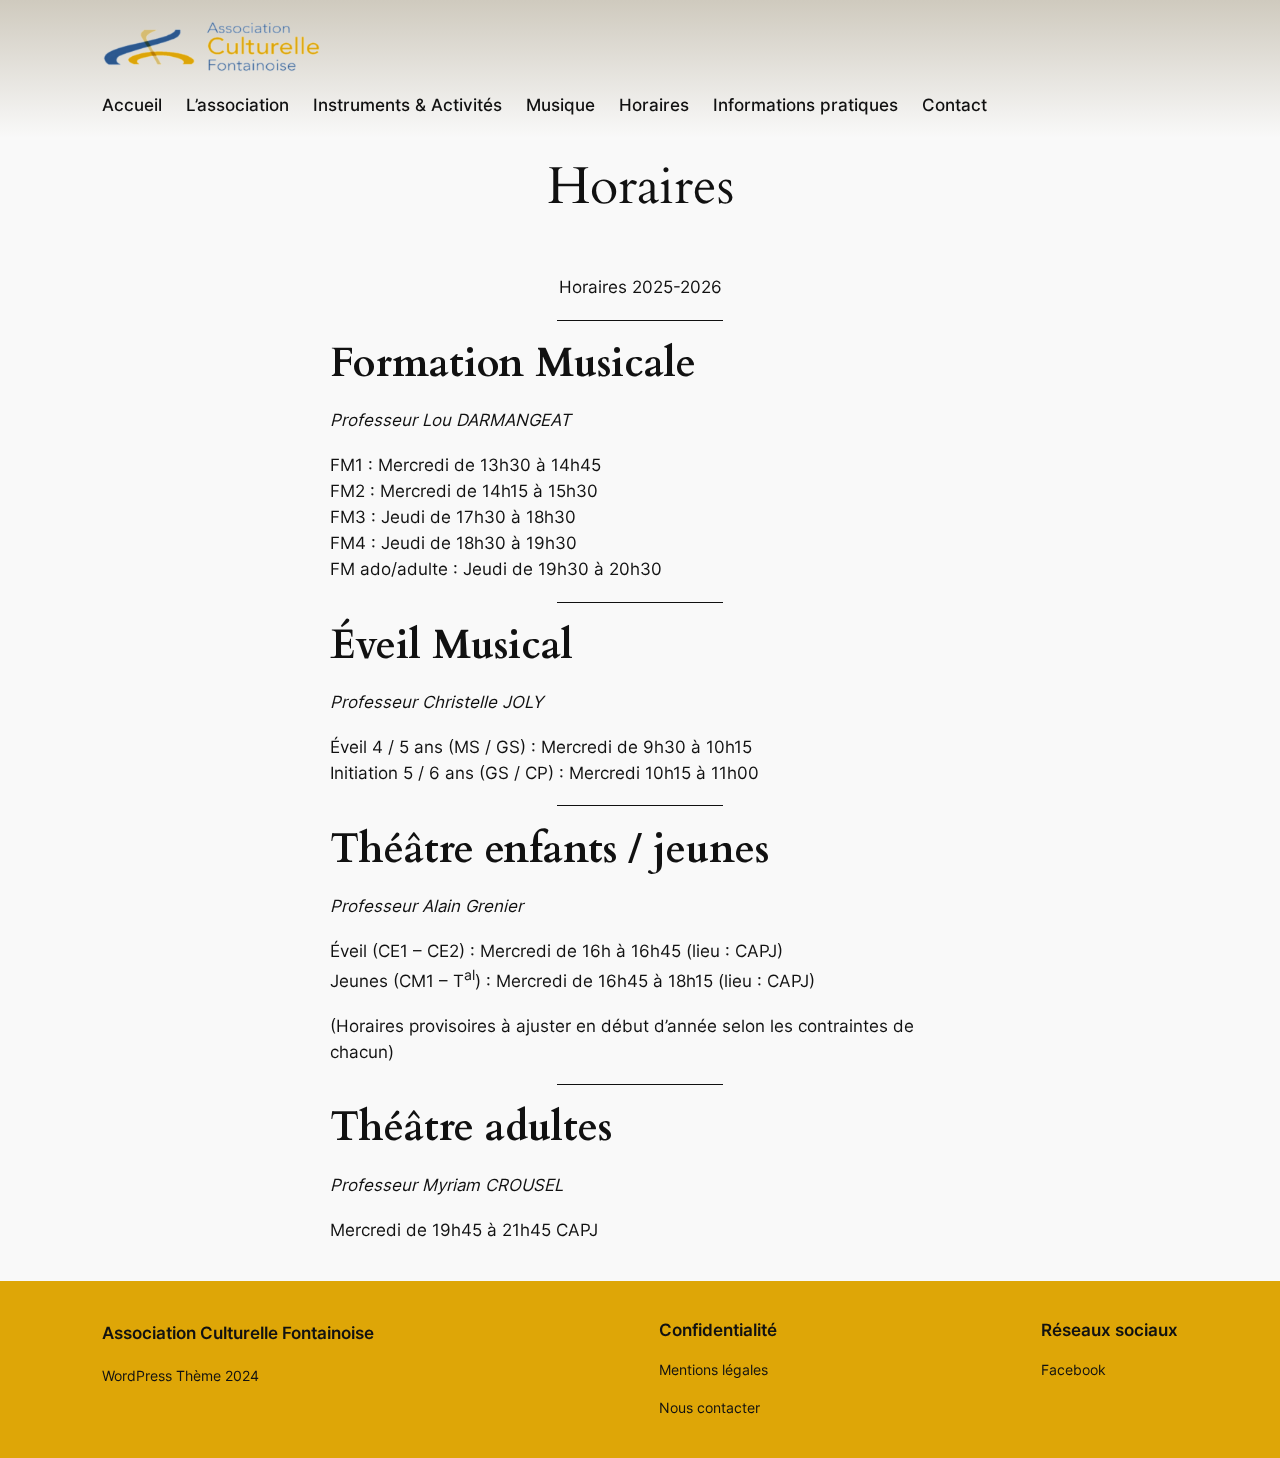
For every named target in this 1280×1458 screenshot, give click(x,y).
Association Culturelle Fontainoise (238, 1333)
